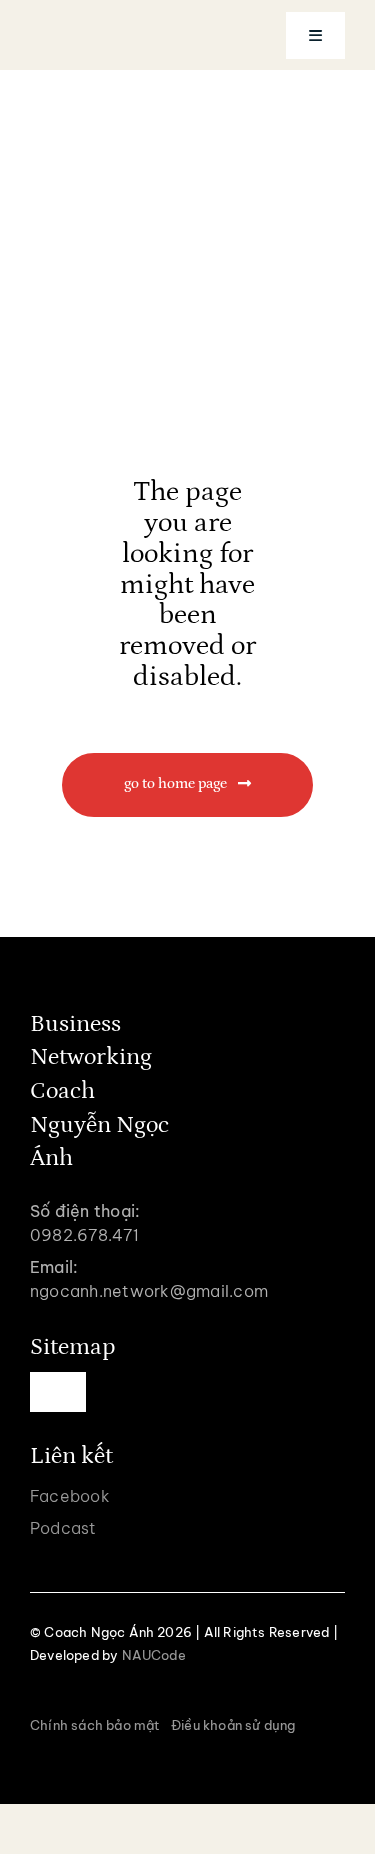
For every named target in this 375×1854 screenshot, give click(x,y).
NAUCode (154, 1655)
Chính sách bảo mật (95, 1725)
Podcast (63, 1528)
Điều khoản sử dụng (233, 1725)
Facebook (70, 1496)
